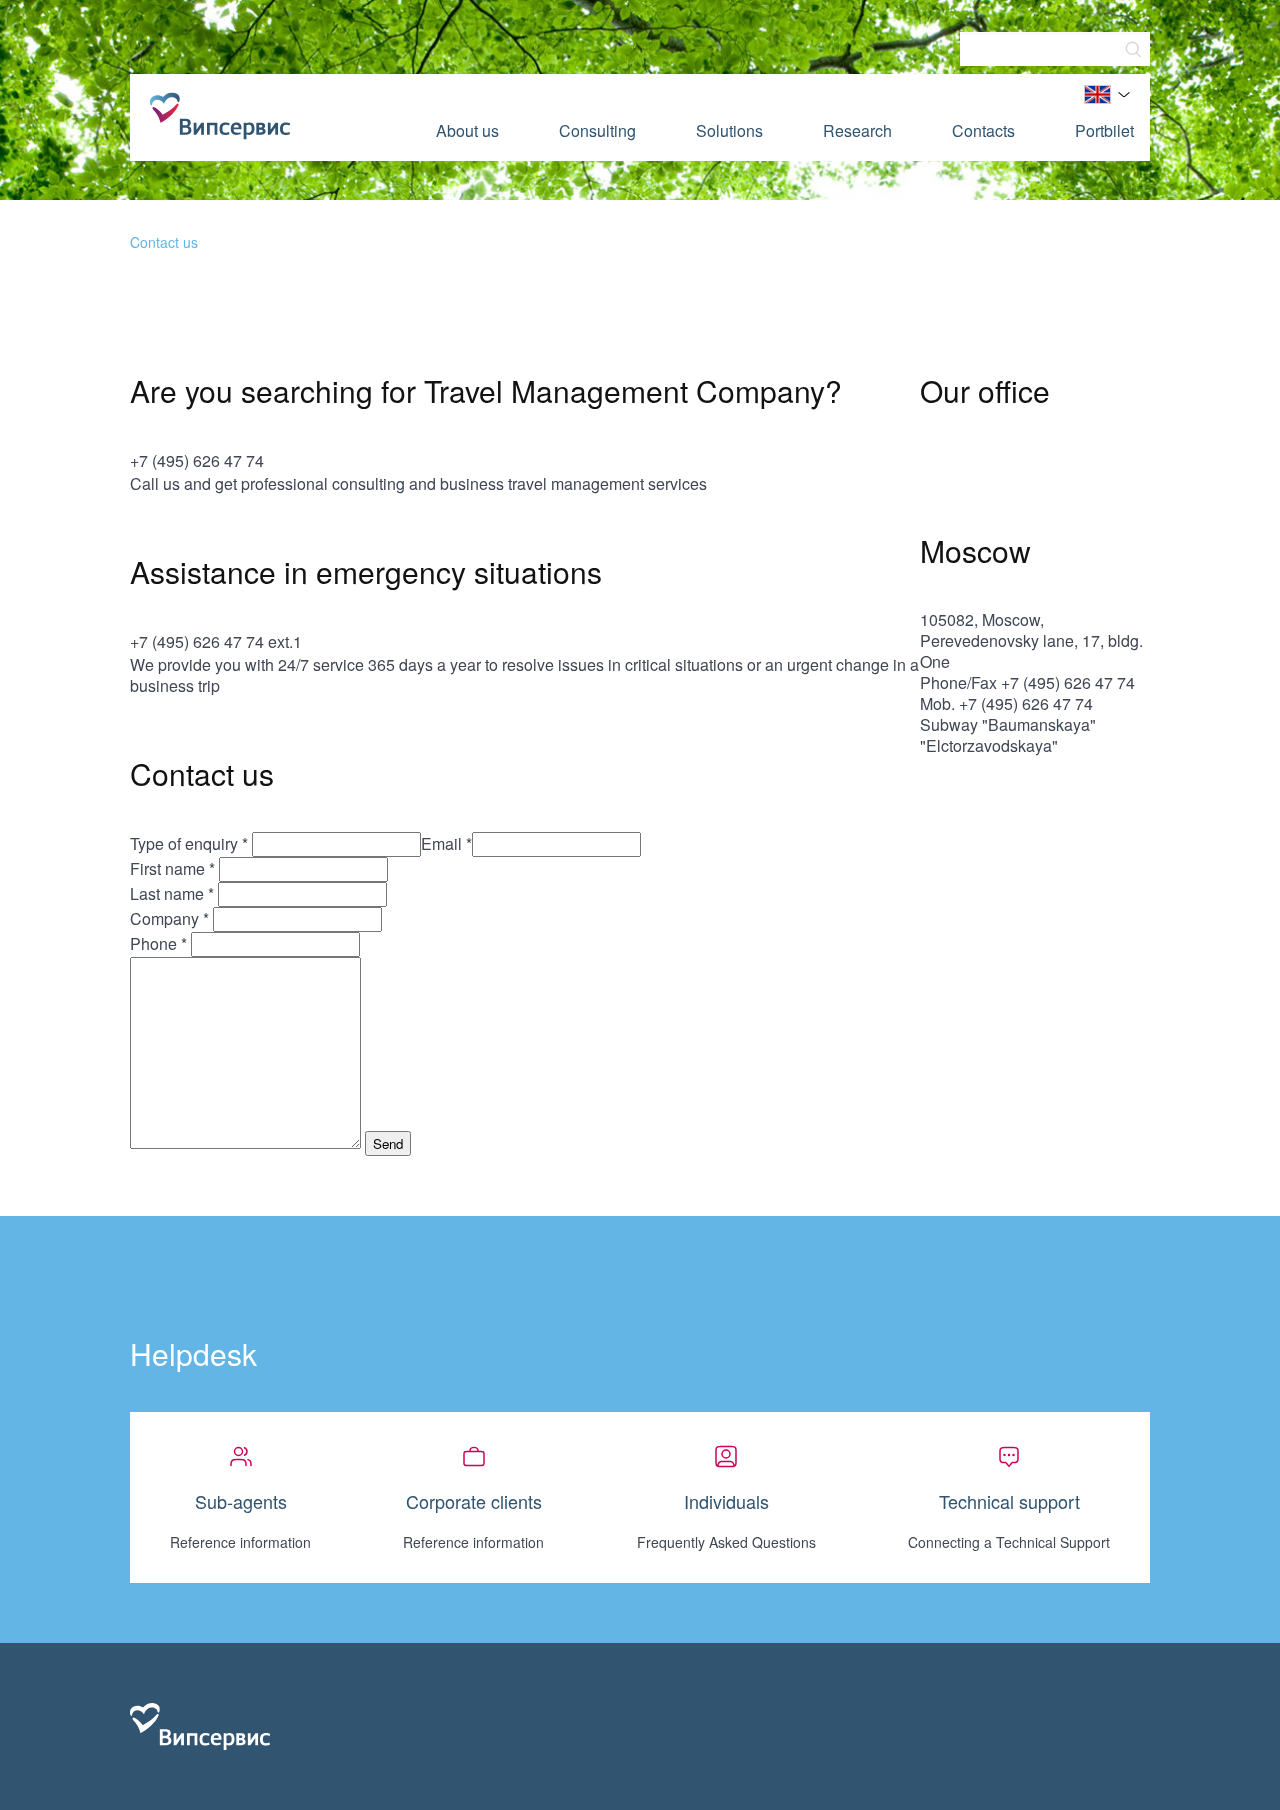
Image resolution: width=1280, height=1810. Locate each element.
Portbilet (1104, 130)
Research (857, 130)
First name (172, 868)
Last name (172, 893)
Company (169, 918)
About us (467, 130)
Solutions (729, 130)
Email (446, 843)
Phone (158, 943)
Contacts (983, 130)
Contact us (164, 242)
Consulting (597, 130)
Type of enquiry (189, 843)
